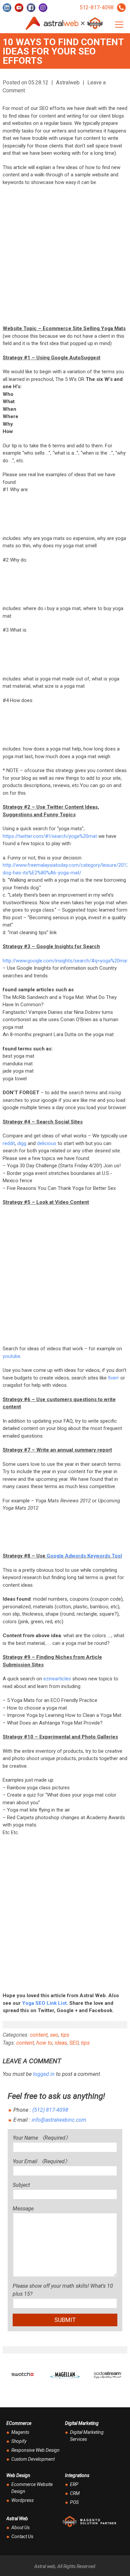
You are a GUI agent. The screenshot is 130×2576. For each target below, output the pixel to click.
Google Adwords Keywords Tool (84, 1556)
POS (74, 2502)
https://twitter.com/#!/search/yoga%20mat (50, 836)
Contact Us (22, 2536)
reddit (9, 1143)
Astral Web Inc (65, 23)
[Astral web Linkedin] (7, 8)
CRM (75, 2493)
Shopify (19, 2441)
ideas (61, 2043)
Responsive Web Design (35, 2450)
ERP (74, 2484)
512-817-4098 (97, 7)
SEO (74, 2043)
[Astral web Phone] (121, 8)
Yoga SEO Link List (44, 2003)
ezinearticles (57, 1679)
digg (22, 1143)
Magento (20, 2432)
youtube (11, 1356)
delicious (47, 1143)
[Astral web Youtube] (19, 8)
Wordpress (22, 2500)
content (39, 2035)
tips (65, 2035)
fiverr (113, 1378)
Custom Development (33, 2459)
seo (54, 2035)
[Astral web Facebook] (31, 8)
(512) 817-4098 (50, 2110)
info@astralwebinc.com (59, 2120)
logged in (44, 2074)
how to (44, 2043)
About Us (20, 2528)
